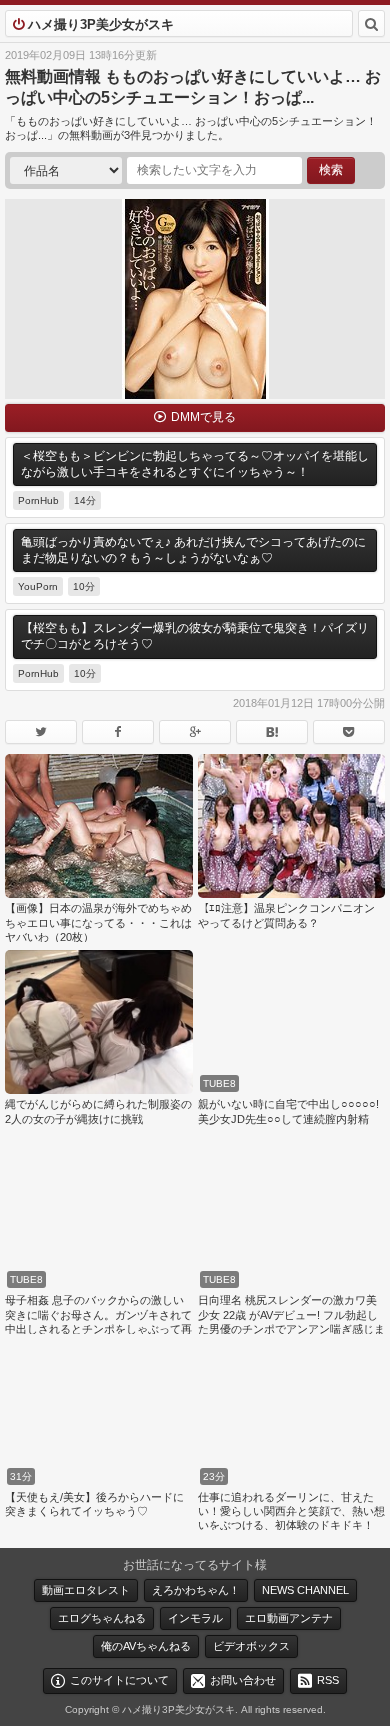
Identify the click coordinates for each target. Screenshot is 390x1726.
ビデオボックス (251, 1646)
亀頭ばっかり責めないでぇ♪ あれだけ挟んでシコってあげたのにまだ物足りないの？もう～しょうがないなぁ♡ (193, 550)
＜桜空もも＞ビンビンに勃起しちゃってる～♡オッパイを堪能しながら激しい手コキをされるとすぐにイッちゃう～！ (195, 464)
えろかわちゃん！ (196, 1590)
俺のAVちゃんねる (146, 1646)
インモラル (195, 1618)
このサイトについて (119, 1680)
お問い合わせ (243, 1680)
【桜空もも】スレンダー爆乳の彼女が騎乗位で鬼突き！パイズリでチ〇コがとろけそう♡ (195, 636)
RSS (328, 1680)
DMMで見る (203, 417)
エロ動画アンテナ (289, 1618)
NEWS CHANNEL (305, 1590)
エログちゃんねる (102, 1618)
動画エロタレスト (86, 1590)
